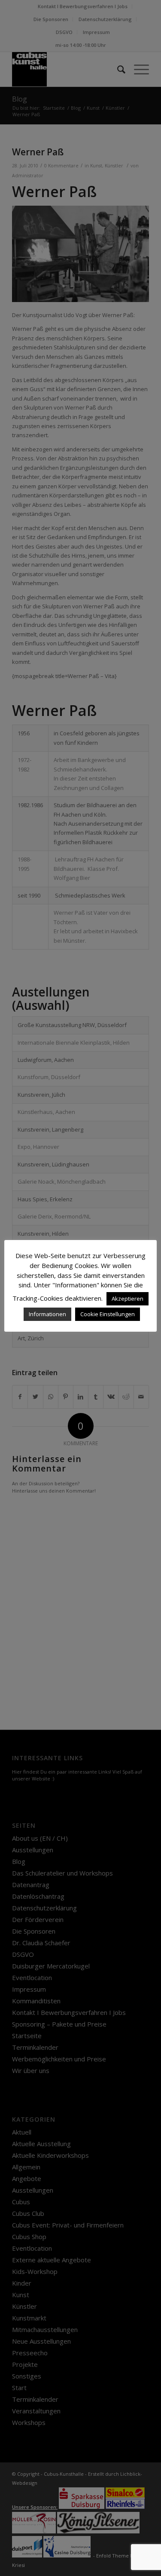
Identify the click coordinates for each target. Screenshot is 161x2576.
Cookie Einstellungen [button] (108, 1314)
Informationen (47, 1314)
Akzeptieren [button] (128, 1299)
